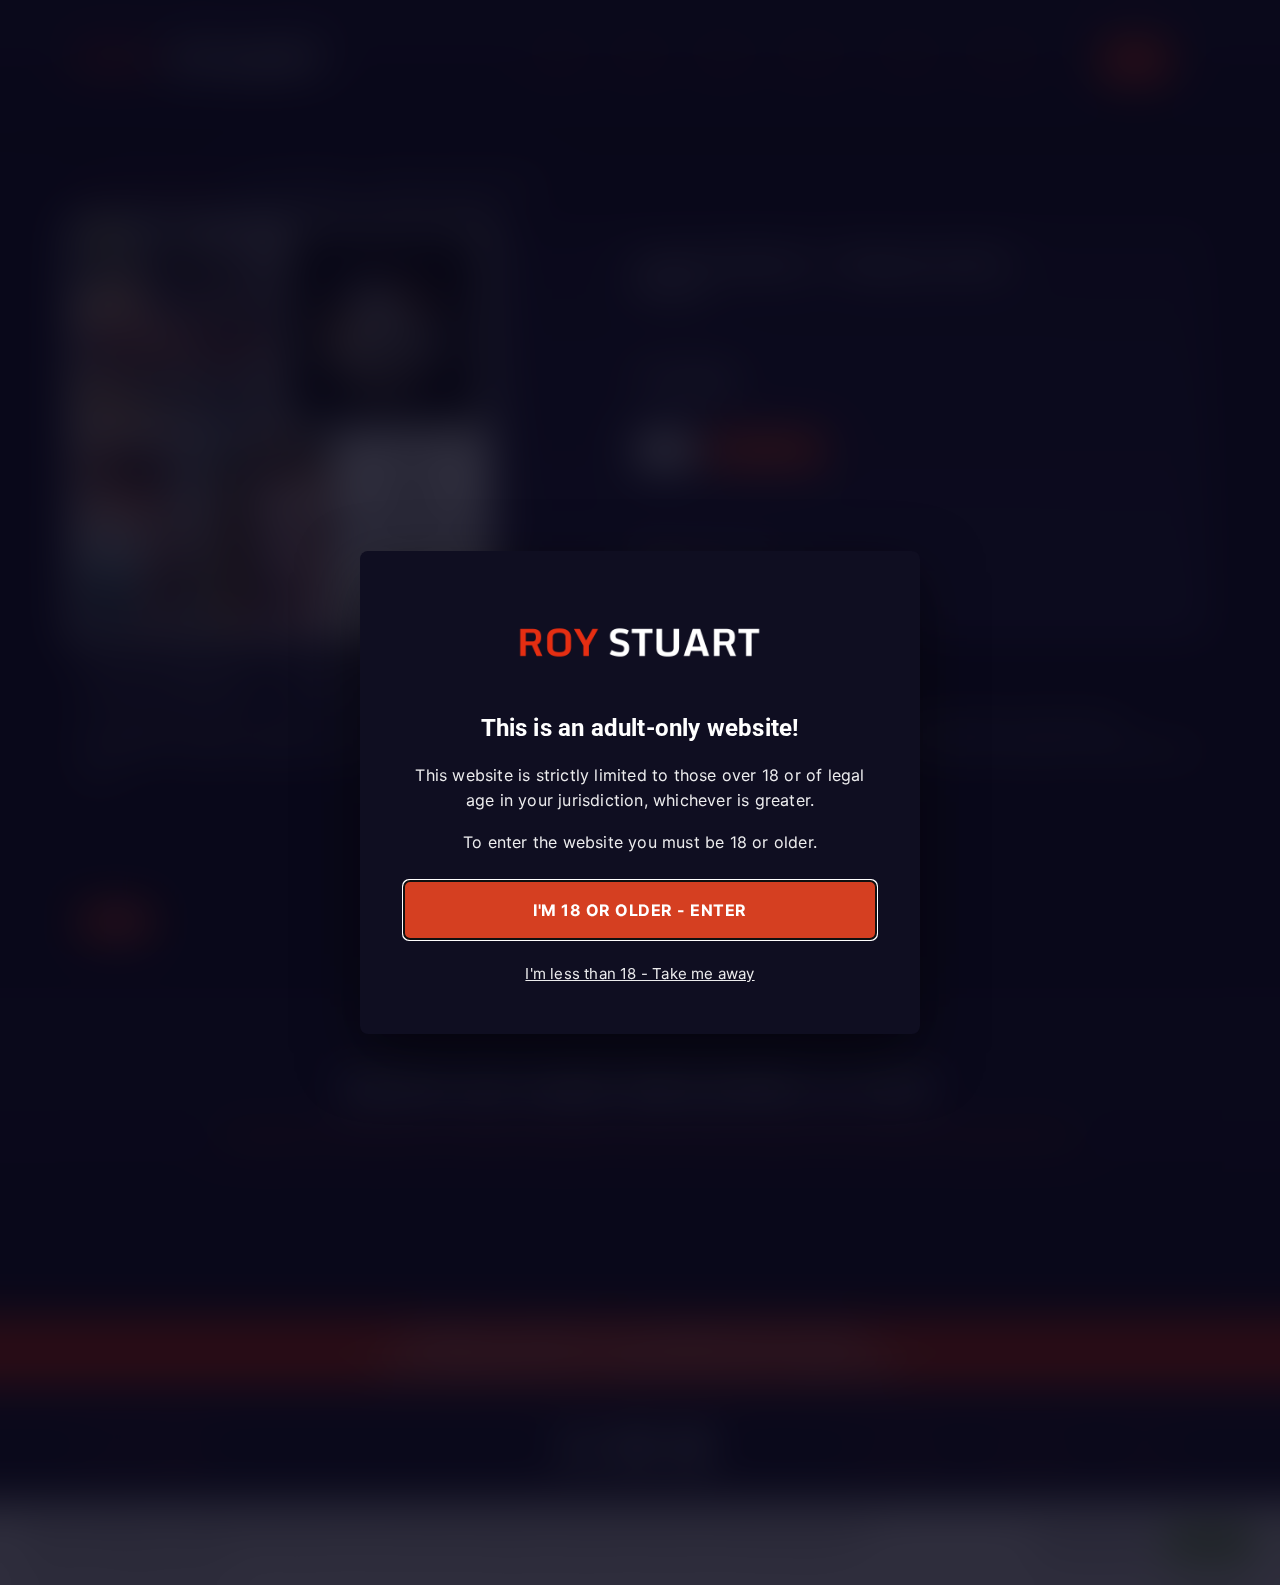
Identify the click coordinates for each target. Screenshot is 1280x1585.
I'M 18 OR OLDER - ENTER (640, 910)
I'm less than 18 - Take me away (639, 973)
